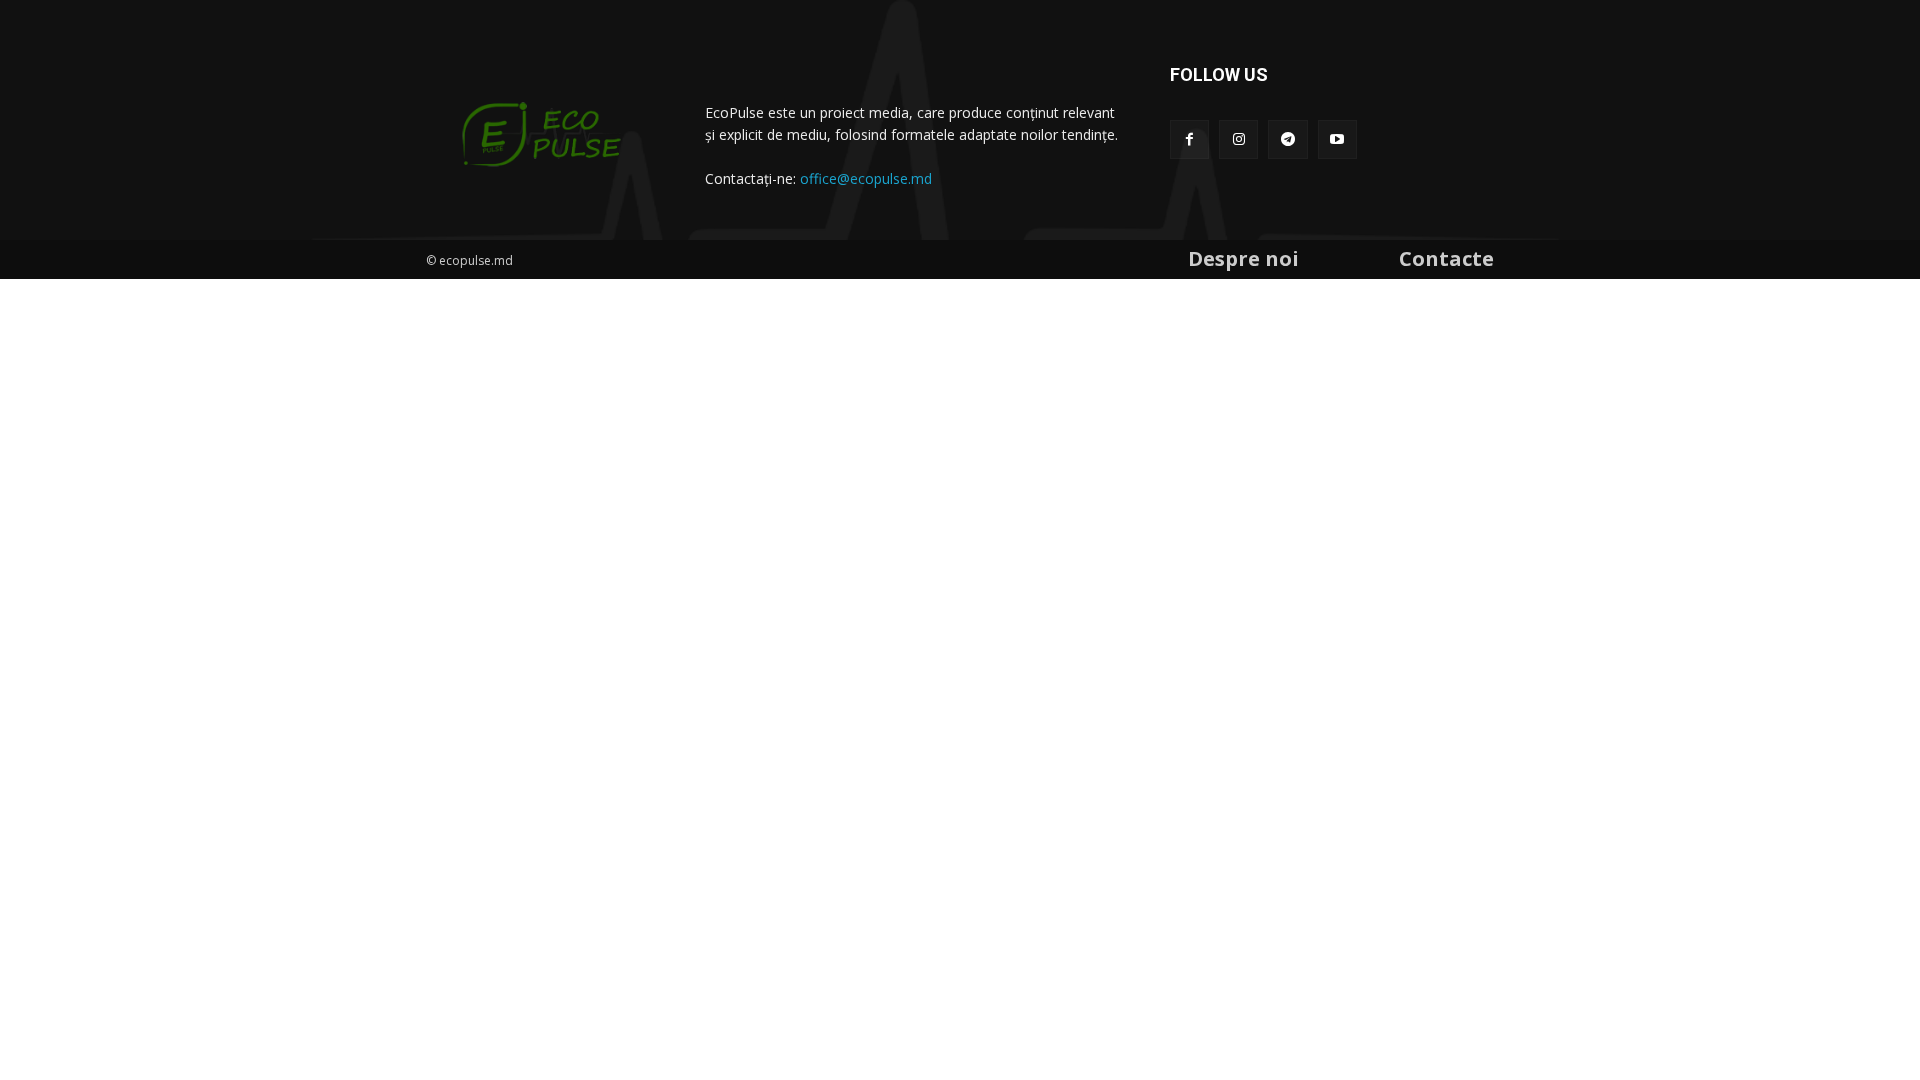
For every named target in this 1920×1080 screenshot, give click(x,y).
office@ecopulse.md (866, 178)
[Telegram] (1287, 139)
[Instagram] (1238, 139)
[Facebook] (1189, 139)
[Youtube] (1337, 139)
